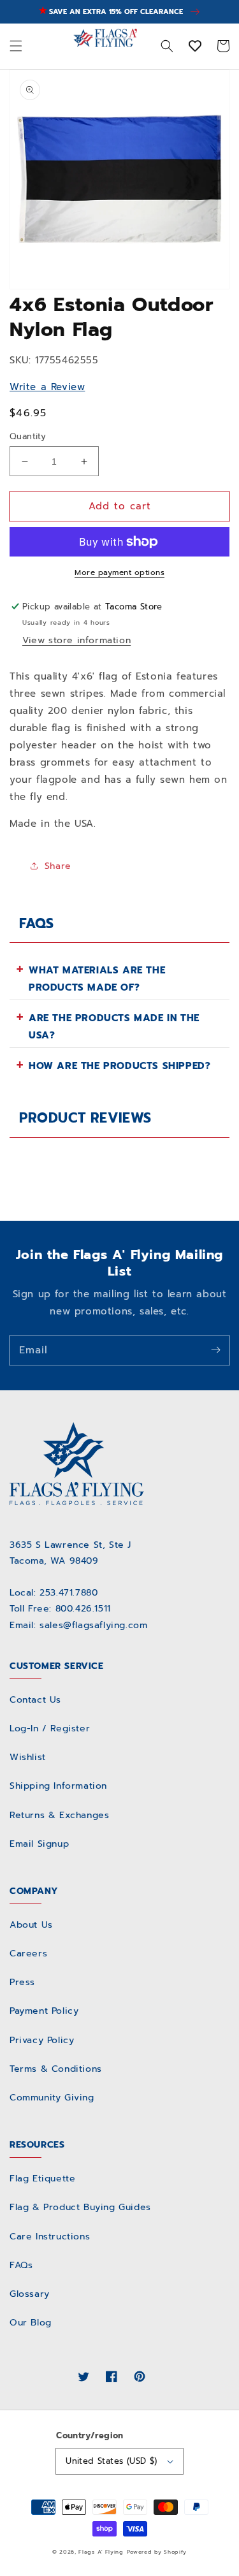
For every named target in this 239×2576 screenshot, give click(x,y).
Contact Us (35, 1700)
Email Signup (39, 1844)
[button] (16, 47)
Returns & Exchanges (59, 1815)
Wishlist (28, 1757)
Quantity (28, 436)
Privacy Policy (42, 2040)
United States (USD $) (111, 2461)
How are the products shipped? (119, 1066)
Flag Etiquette (42, 2179)
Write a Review (47, 387)
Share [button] (58, 866)
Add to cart (120, 506)
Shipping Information (58, 1786)
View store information (76, 640)
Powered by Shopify (157, 2552)
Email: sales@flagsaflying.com (78, 1625)
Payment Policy (44, 2011)
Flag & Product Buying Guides (80, 2207)
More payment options (119, 572)
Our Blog (31, 2323)
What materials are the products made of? (97, 979)
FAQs (21, 2265)
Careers (28, 1954)
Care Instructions (50, 2237)
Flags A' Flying (101, 2552)
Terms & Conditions (56, 2069)
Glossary (30, 2294)
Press (22, 1982)
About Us (31, 1925)
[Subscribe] (215, 1350)
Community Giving (52, 2098)
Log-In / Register (50, 1728)
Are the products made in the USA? (114, 1027)
